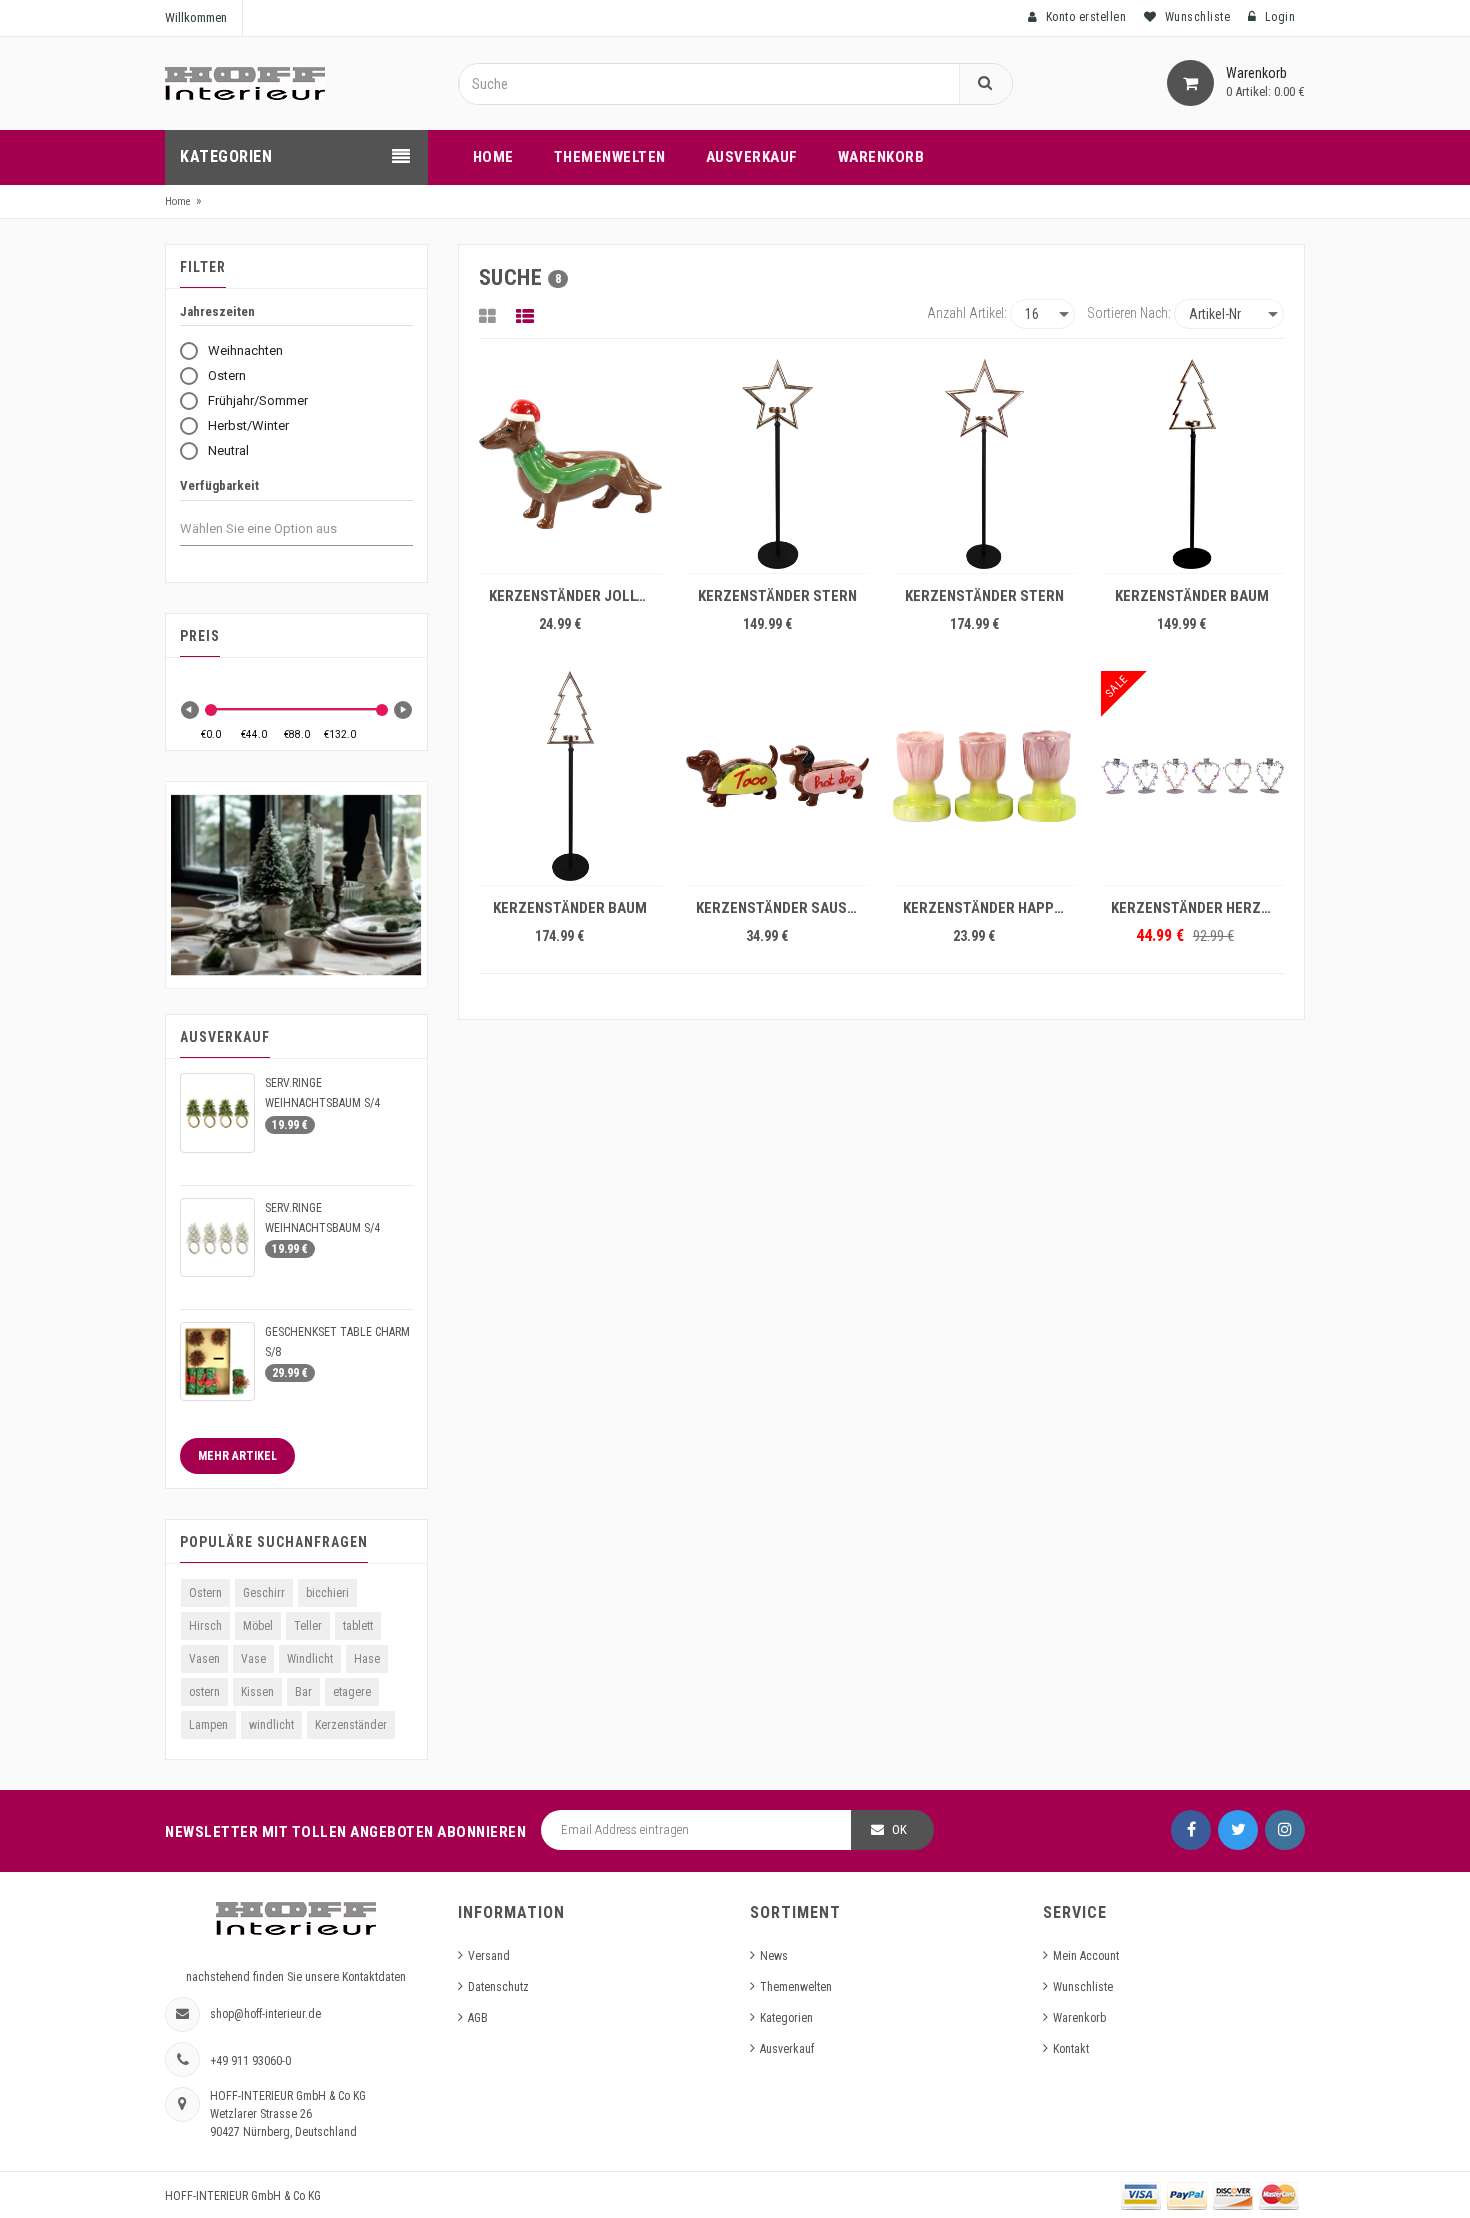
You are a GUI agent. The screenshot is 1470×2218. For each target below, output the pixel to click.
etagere (352, 1692)
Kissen (257, 1692)
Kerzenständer (351, 1725)
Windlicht (310, 1659)
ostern (204, 1692)
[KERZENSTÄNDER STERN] (777, 464)
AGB (478, 2018)
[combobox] (276, 529)
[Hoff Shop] (245, 83)
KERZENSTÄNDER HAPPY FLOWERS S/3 (989, 908)
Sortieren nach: (1129, 313)
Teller (308, 1626)
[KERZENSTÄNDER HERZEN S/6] (1192, 776)
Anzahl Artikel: (967, 313)
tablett (358, 1626)
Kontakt (1071, 2049)
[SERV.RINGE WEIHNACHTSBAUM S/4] (217, 1112)
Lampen (208, 1725)
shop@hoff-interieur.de (265, 2014)
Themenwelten (796, 1987)
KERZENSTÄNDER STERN (777, 596)
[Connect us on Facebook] (1191, 1830)
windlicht (271, 1725)
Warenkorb (1079, 2018)
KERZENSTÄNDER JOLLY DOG (575, 596)
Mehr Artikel (237, 1456)
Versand (489, 1956)
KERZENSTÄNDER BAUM (1192, 596)
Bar (303, 1692)
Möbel (258, 1626)
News (774, 1956)
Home (178, 201)
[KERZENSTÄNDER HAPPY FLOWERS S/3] (984, 776)
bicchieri (327, 1593)
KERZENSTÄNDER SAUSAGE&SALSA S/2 (782, 908)
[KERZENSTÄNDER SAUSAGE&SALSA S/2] (777, 776)
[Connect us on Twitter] (1238, 1830)
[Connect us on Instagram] (1285, 1830)
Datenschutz (498, 1987)
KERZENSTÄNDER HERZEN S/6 (1197, 908)
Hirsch (205, 1626)
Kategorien (786, 2018)
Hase (367, 1659)
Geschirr (264, 1593)
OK (899, 1829)
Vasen (204, 1659)
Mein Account (1086, 1956)
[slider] (211, 710)
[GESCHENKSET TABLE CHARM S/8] (217, 1361)
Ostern (205, 1593)
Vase (253, 1659)
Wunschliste (1083, 1987)
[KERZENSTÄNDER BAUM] (1192, 464)
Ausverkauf (787, 2049)
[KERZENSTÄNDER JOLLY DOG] (570, 464)
